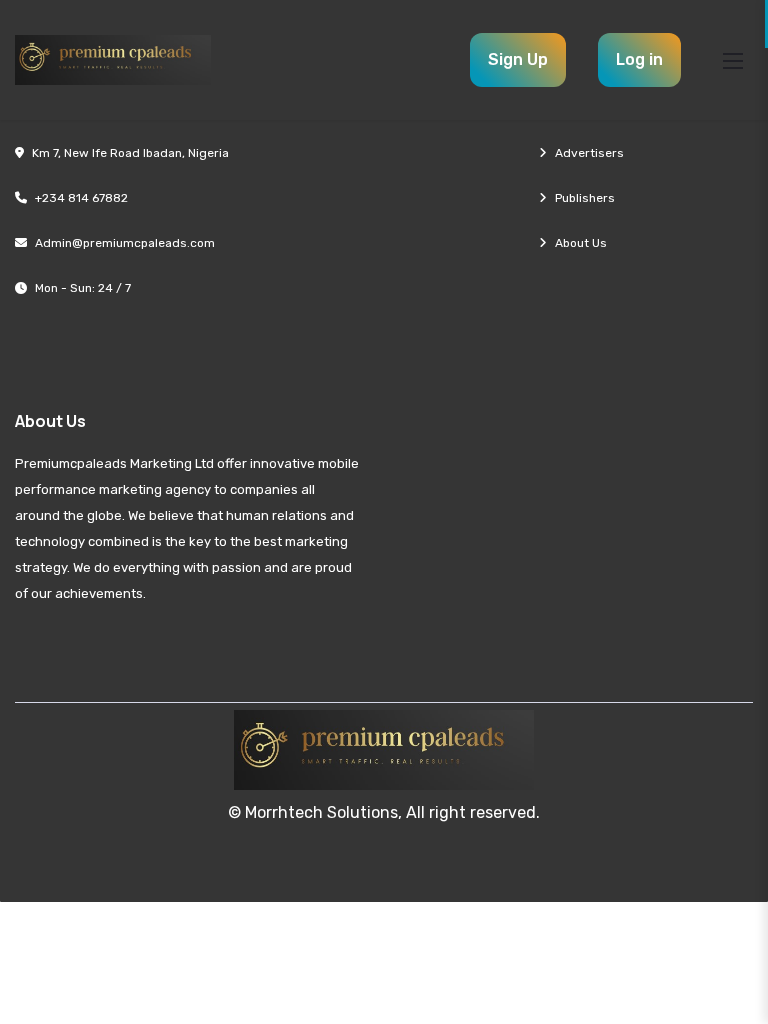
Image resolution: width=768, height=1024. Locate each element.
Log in (639, 59)
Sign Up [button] (518, 59)
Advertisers (589, 153)
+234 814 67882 (81, 198)
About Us (581, 243)
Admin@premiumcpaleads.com (125, 243)
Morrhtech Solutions (321, 812)
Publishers (585, 198)
